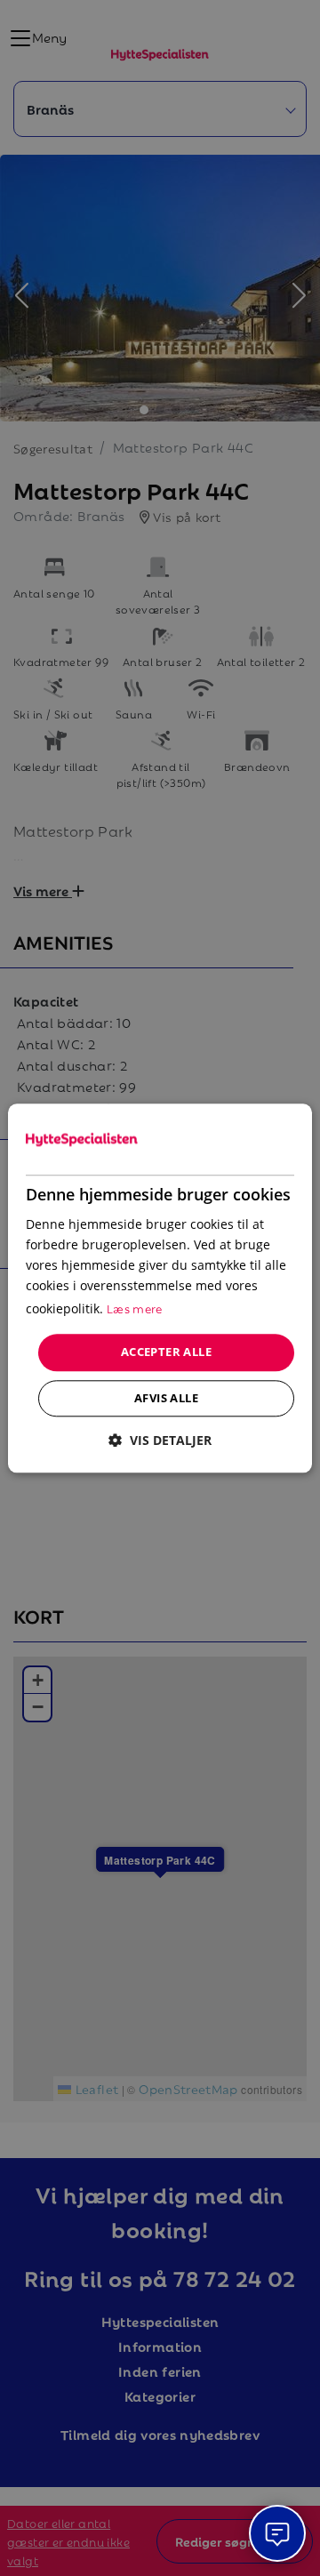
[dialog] (160, 1288)
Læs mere (135, 1308)
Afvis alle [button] (166, 1398)
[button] (160, 1440)
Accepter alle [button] (166, 1352)
